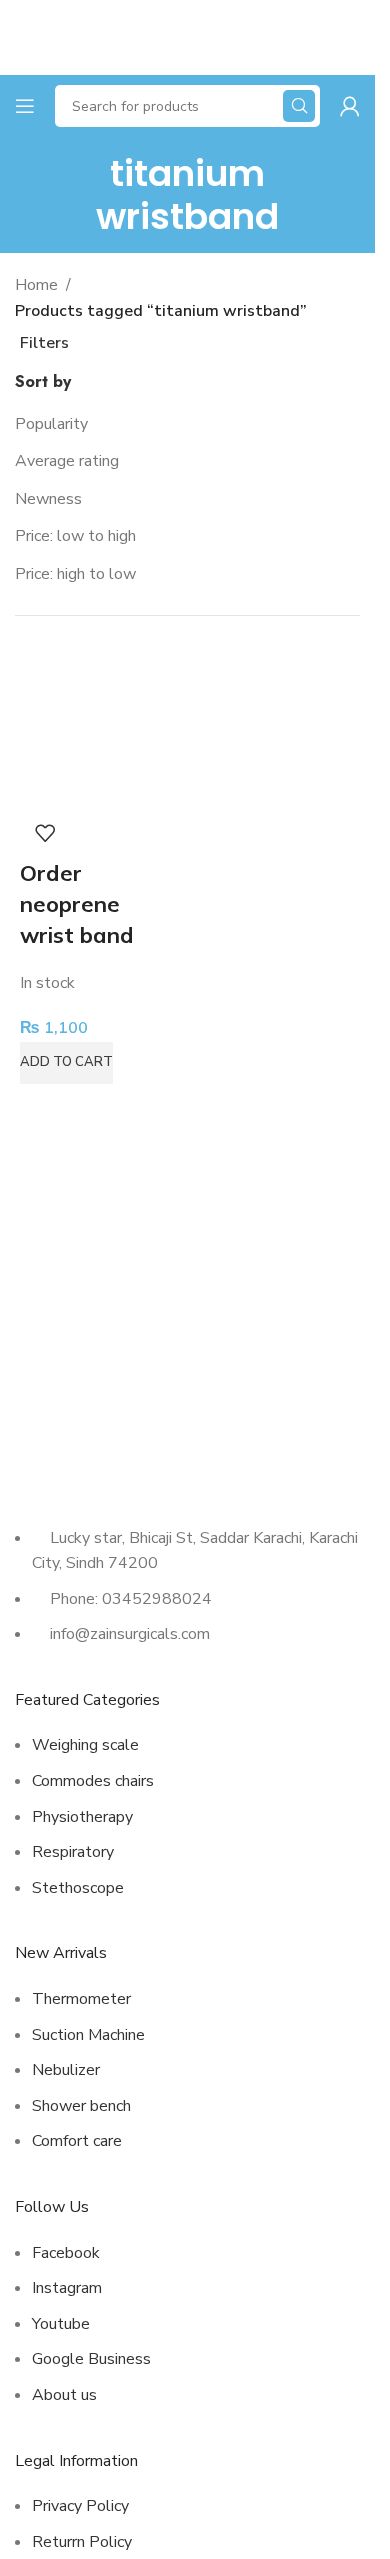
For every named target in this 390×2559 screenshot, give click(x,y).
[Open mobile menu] (25, 106)
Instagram (67, 2288)
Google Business (91, 2359)
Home (36, 285)
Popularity (51, 424)
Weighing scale (85, 1745)
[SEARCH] (299, 106)
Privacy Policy (80, 2506)
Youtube (61, 2324)
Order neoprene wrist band (77, 904)
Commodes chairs (93, 1781)
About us (64, 2395)
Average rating (67, 461)
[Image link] (105, 1465)
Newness (48, 499)
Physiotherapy (82, 1817)
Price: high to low (75, 574)
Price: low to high (75, 536)
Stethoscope (78, 1888)
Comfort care (77, 2141)
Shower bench (81, 2106)
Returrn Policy (82, 2542)
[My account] (350, 106)
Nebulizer (66, 2070)
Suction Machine (88, 2035)
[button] (66, 1063)
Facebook (66, 2253)
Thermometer (81, 1999)
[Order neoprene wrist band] (99, 730)
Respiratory (73, 1852)
